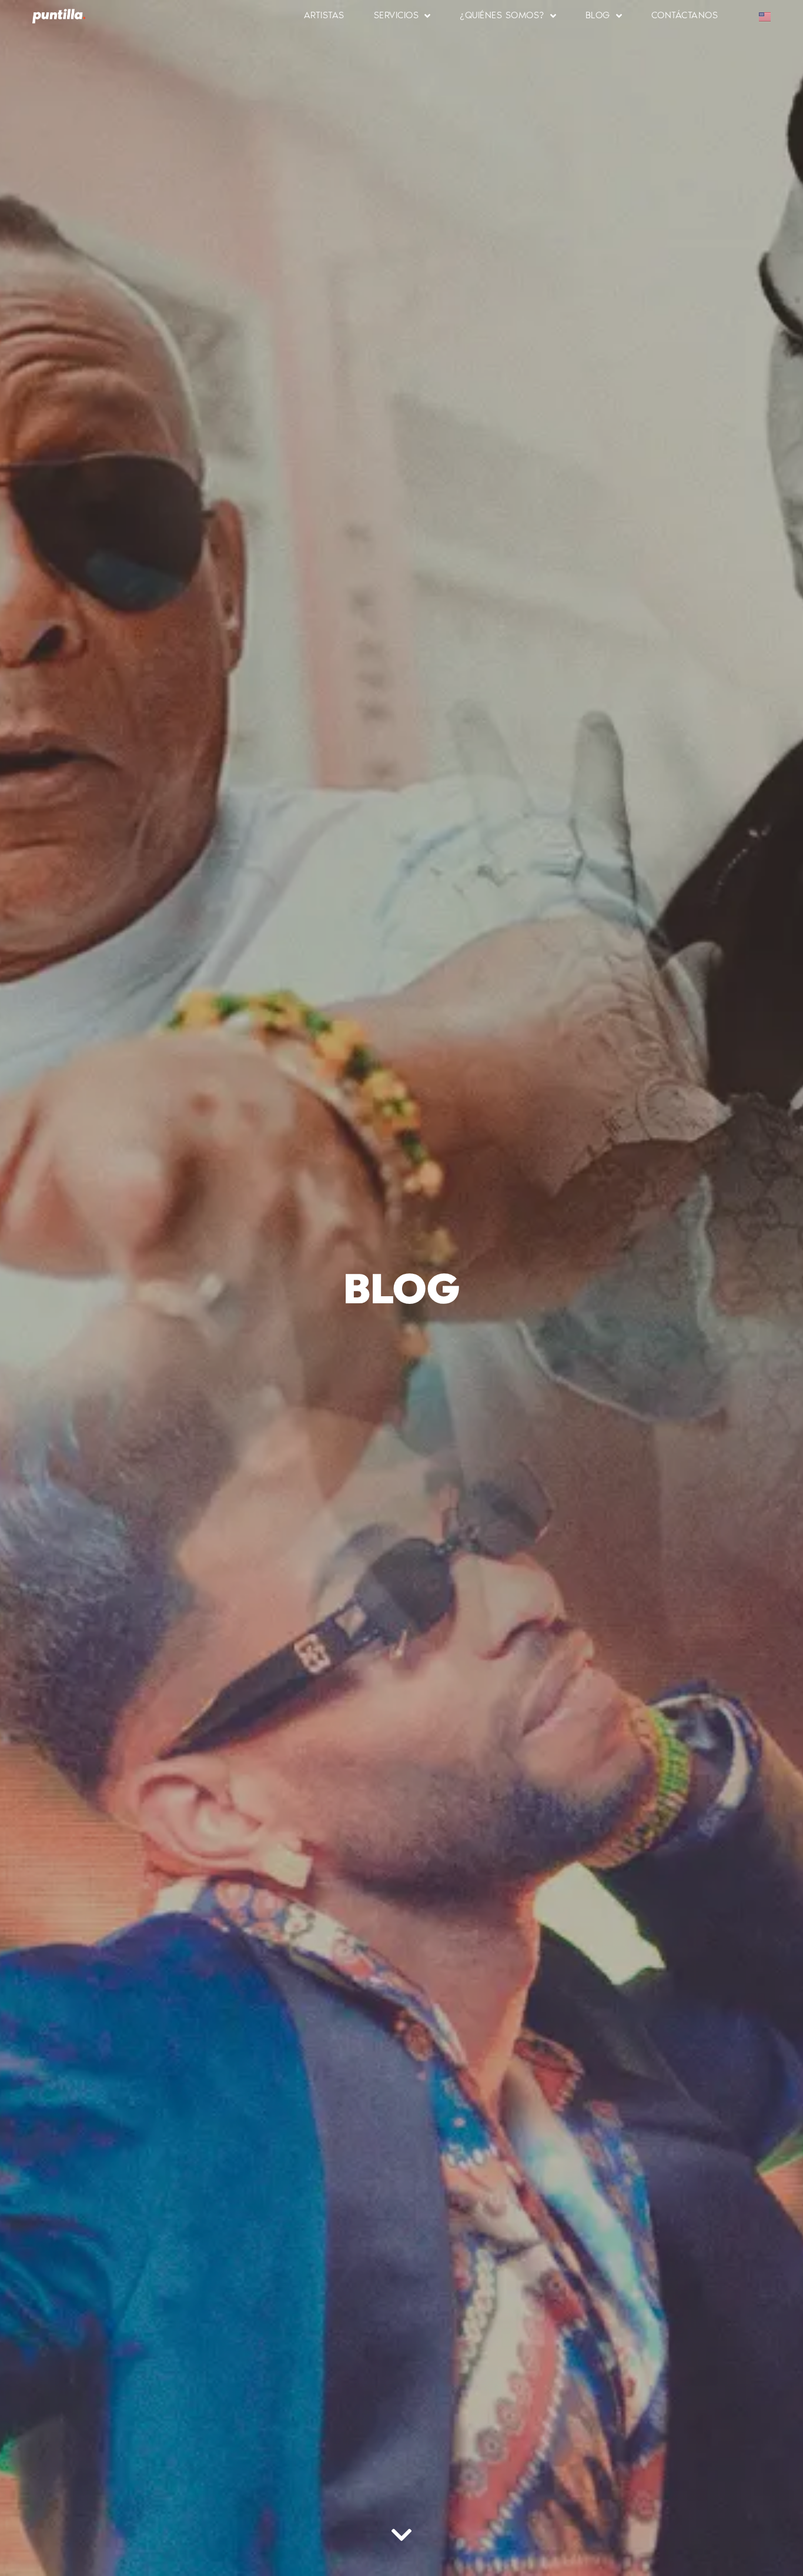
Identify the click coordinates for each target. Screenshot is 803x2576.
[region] (153, 2471)
